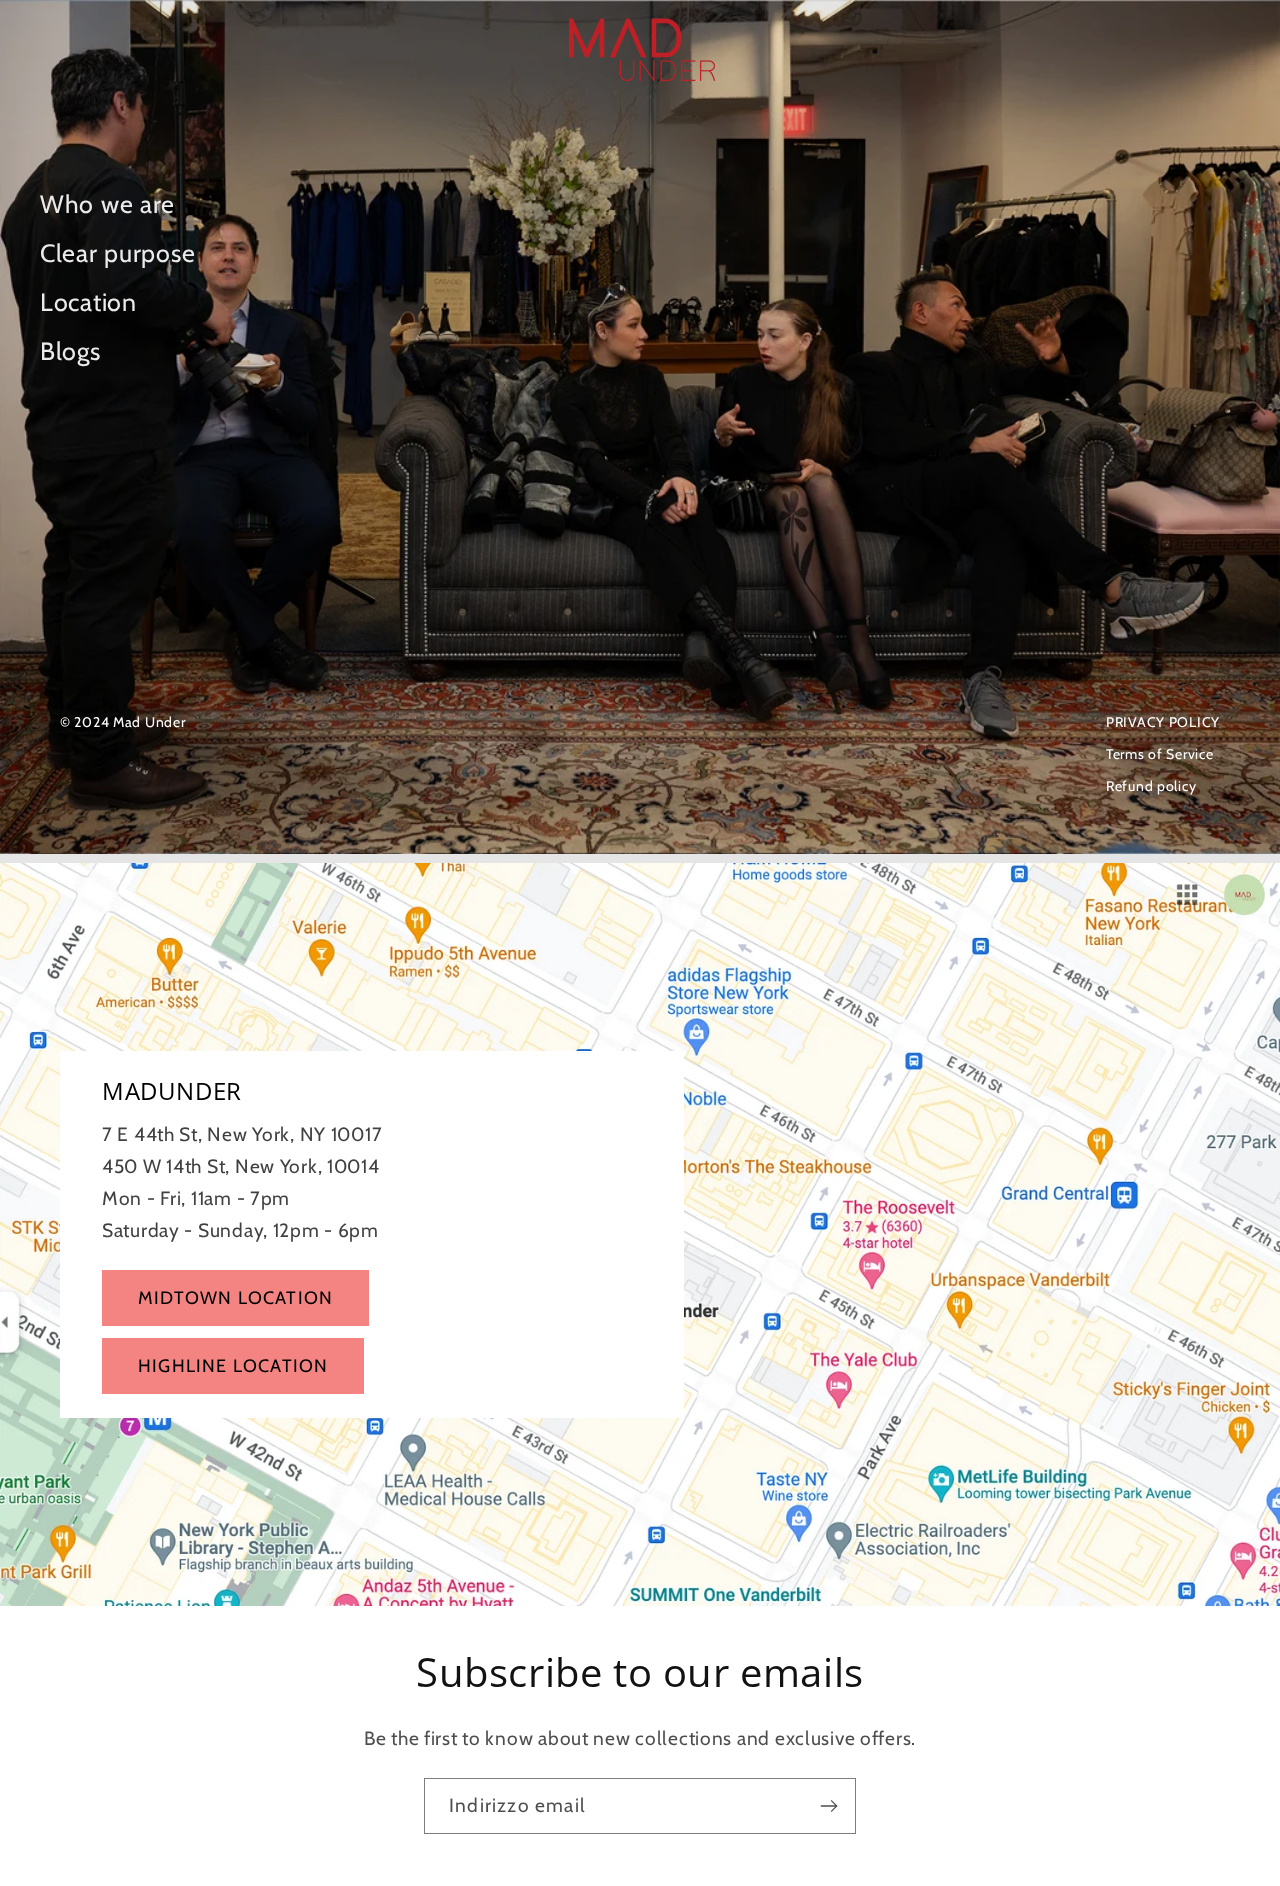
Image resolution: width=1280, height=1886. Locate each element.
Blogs (70, 351)
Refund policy (1151, 786)
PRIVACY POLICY (1163, 722)
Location (88, 302)
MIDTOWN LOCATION (235, 1298)
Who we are (107, 204)
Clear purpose (117, 253)
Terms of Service (1160, 754)
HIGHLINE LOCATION (233, 1366)
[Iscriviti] (828, 1806)
